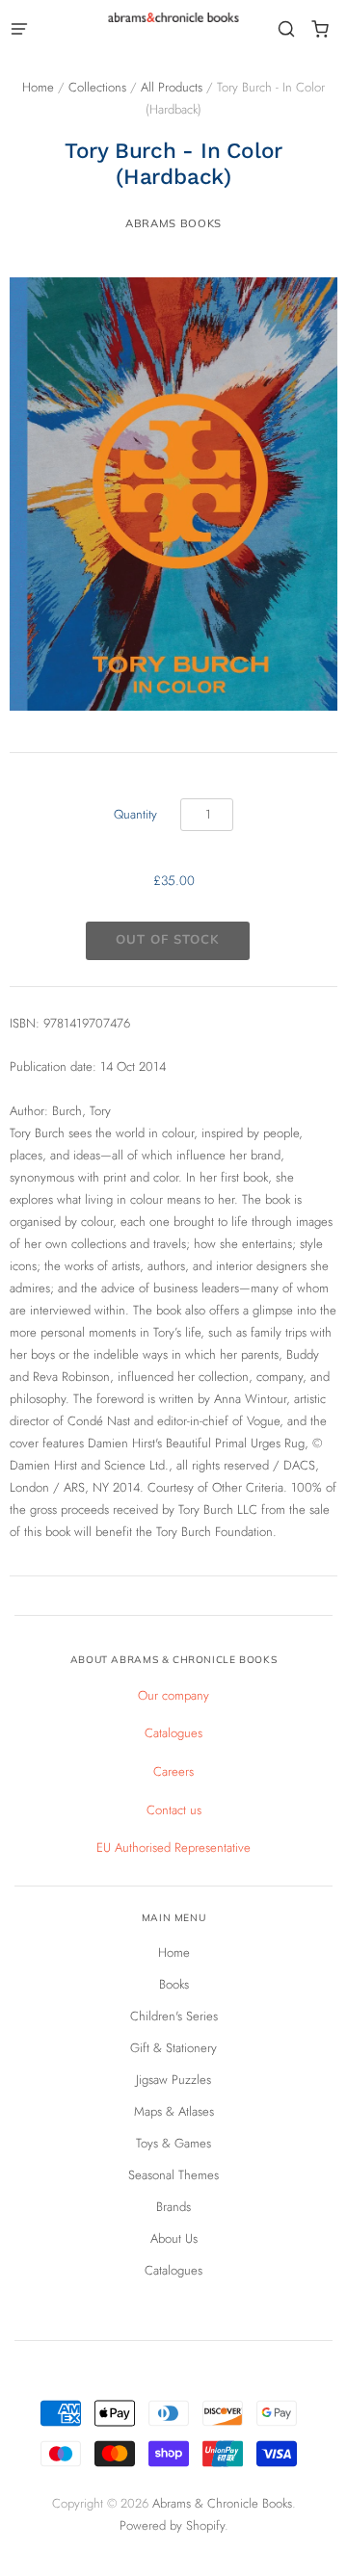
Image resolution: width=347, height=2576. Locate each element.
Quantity (135, 814)
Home (38, 87)
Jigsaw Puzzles (173, 2080)
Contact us (174, 1810)
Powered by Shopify (172, 2525)
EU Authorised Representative (173, 1847)
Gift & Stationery (173, 2048)
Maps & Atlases (174, 2111)
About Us (174, 2238)
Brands (173, 2207)
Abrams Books (173, 223)
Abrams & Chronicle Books (222, 2503)
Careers (173, 1771)
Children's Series (174, 2016)
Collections (97, 87)
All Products (172, 87)
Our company (173, 1695)
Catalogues (173, 1733)
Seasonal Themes (173, 2175)
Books (174, 1984)
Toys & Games (173, 2143)
